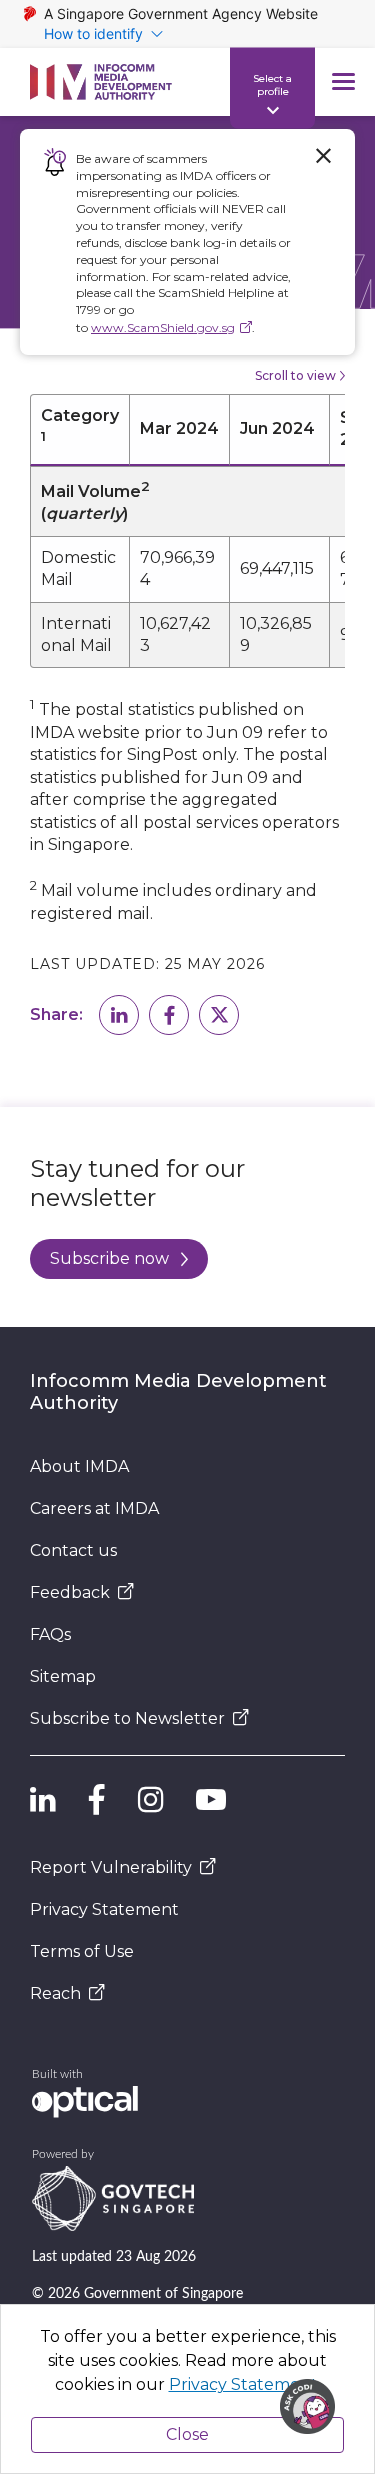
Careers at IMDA (94, 1508)
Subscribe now (109, 1258)
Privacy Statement (104, 1909)
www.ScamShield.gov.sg (163, 327)
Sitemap (63, 1676)
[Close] (323, 156)
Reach (55, 1993)
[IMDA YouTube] (211, 1800)
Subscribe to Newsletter (127, 1718)
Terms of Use (82, 1951)
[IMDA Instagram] (151, 1800)
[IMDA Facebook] (97, 1800)
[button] (119, 1015)
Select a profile (272, 84)
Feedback (70, 1592)
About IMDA (79, 1466)
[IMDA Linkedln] (43, 1800)
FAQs (50, 1634)
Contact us (73, 1550)
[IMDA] (101, 82)
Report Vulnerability (111, 1867)
